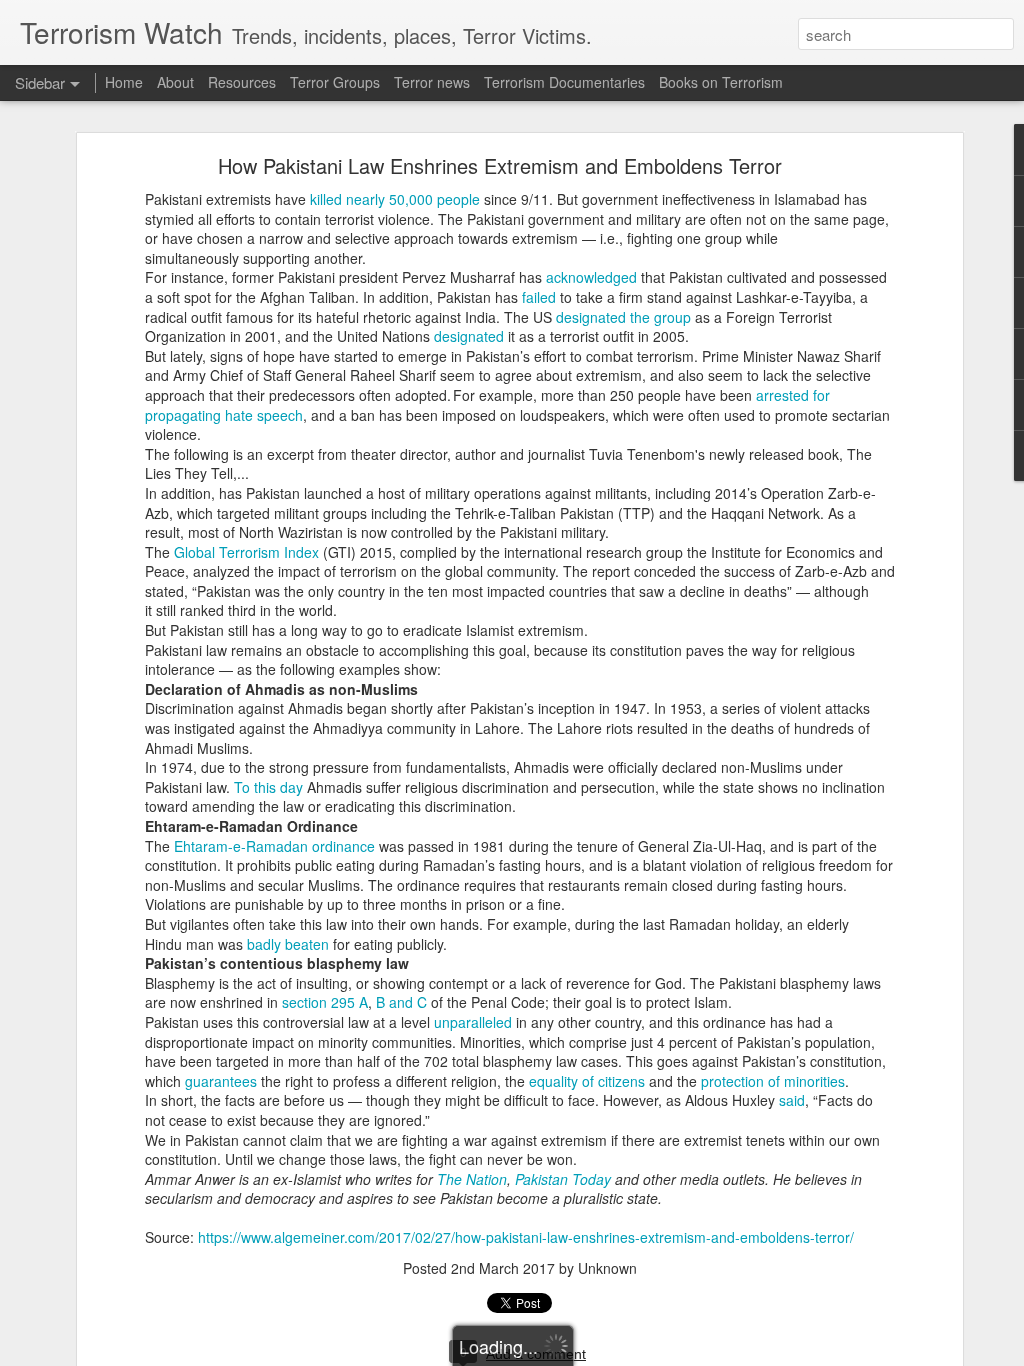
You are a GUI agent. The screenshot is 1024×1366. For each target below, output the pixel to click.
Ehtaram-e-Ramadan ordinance (274, 846)
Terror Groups (335, 82)
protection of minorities (773, 1081)
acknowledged (591, 277)
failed (539, 297)
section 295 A (325, 1002)
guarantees (221, 1081)
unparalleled (473, 1022)
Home (124, 82)
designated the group (623, 317)
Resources (242, 82)
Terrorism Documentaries (564, 82)
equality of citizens (587, 1081)
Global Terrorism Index (246, 552)
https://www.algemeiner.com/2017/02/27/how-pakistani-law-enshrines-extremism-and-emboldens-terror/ (526, 1237)
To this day (268, 787)
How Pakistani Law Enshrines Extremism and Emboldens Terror (500, 165)
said (792, 1100)
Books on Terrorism (721, 82)
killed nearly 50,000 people (395, 199)
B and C (401, 1002)
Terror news (432, 82)
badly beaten (288, 944)
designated (469, 336)
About (175, 82)
